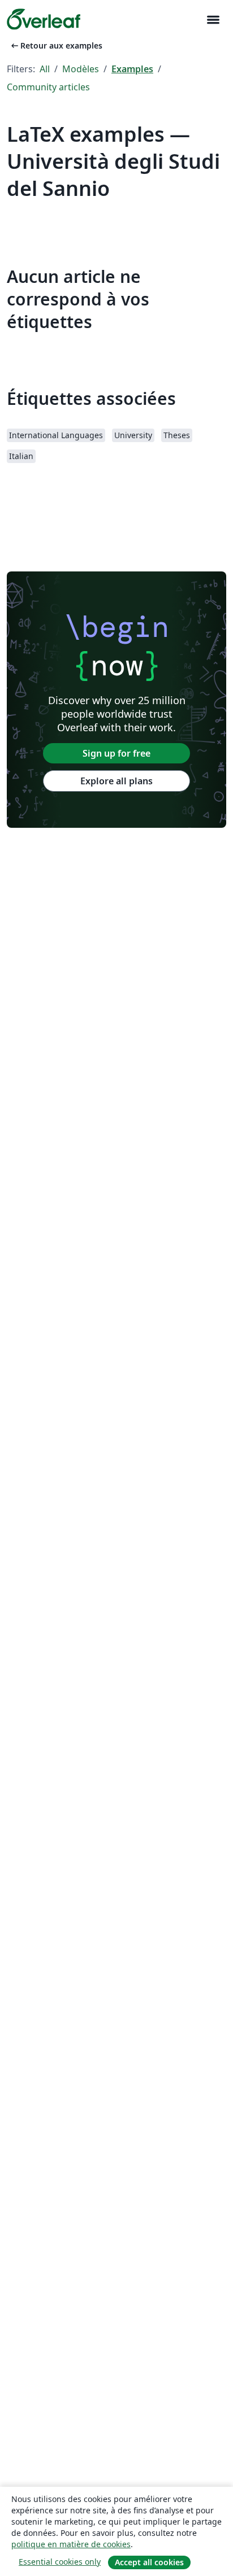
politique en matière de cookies (71, 2544)
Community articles (48, 87)
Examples (132, 69)
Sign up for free (116, 753)
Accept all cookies (149, 2562)
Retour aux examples (56, 45)
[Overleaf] (44, 19)
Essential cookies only (60, 2562)
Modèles (81, 69)
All (45, 69)
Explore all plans (116, 781)
